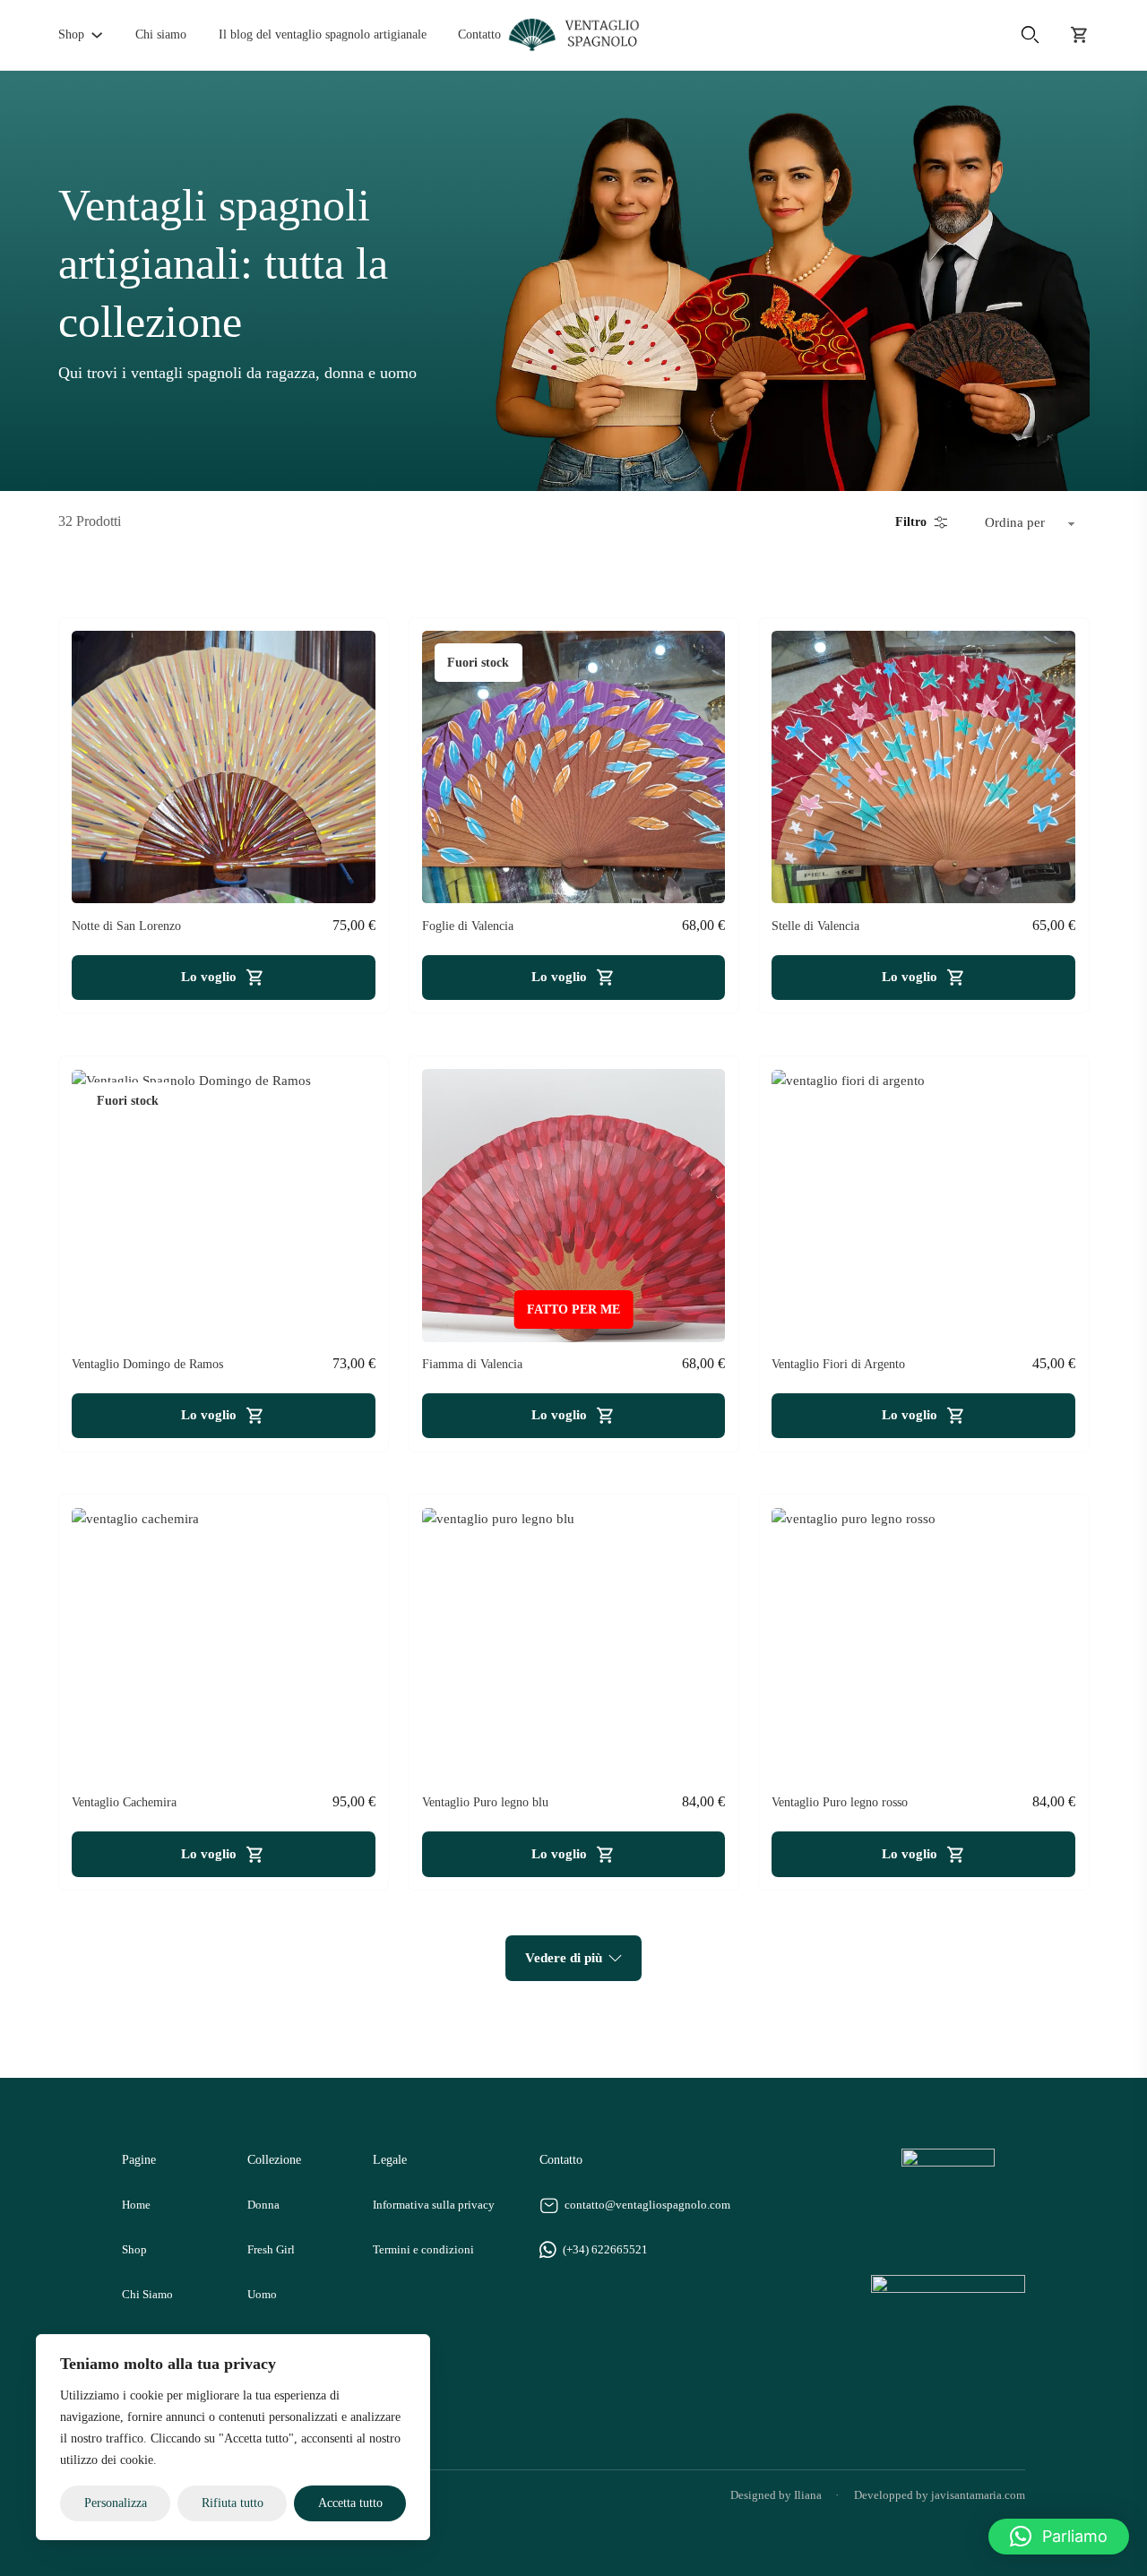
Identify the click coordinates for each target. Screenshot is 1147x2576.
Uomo (262, 2295)
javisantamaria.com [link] (978, 2495)
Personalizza (116, 2503)
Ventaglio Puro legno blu (485, 1802)
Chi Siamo (147, 2295)
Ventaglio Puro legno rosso (840, 1802)
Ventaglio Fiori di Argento (838, 1364)
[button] (1059, 2537)
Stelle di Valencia (815, 926)
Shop (71, 34)
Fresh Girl (271, 2250)
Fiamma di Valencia (472, 1364)
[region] (233, 2437)
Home (136, 2205)
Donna (263, 2205)
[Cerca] (1030, 35)
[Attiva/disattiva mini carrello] (1080, 35)
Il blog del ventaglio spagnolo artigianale (323, 34)
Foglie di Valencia (468, 926)
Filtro (911, 521)
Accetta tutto (350, 2503)
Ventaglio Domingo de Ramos (147, 1364)
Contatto (479, 34)
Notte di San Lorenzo (126, 926)
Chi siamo (161, 34)
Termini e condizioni (423, 2250)
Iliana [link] (808, 2495)
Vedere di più (564, 1958)
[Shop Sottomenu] (97, 35)
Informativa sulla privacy (434, 2205)
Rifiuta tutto (233, 2503)
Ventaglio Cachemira (124, 1802)
